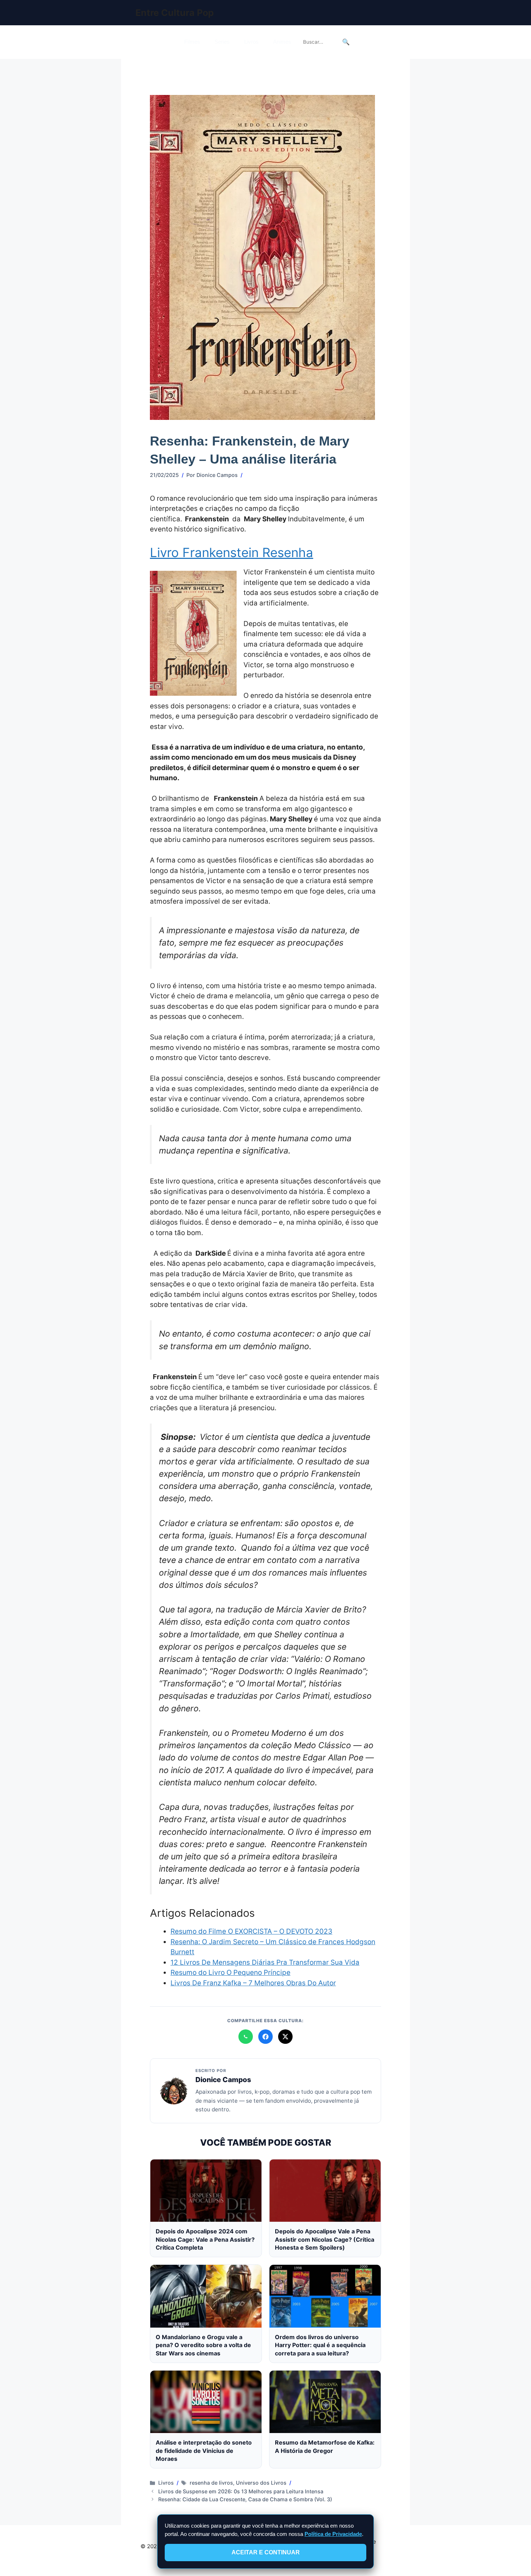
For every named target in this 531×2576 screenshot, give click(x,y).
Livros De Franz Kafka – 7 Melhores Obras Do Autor (253, 1983)
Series (222, 42)
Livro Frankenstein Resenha (232, 552)
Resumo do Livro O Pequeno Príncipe (230, 1973)
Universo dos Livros (261, 2483)
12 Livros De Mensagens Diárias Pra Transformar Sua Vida (265, 1962)
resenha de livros (211, 2483)
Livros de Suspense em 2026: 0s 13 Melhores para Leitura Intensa (241, 2491)
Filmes (192, 42)
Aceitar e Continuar (266, 2552)
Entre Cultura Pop (175, 13)
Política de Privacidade (333, 2534)
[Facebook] (265, 2037)
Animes (282, 42)
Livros (251, 42)
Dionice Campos (223, 2080)
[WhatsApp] (246, 2037)
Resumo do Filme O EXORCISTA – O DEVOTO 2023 (251, 1931)
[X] (285, 2037)
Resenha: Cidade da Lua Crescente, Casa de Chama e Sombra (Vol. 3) (245, 2499)
